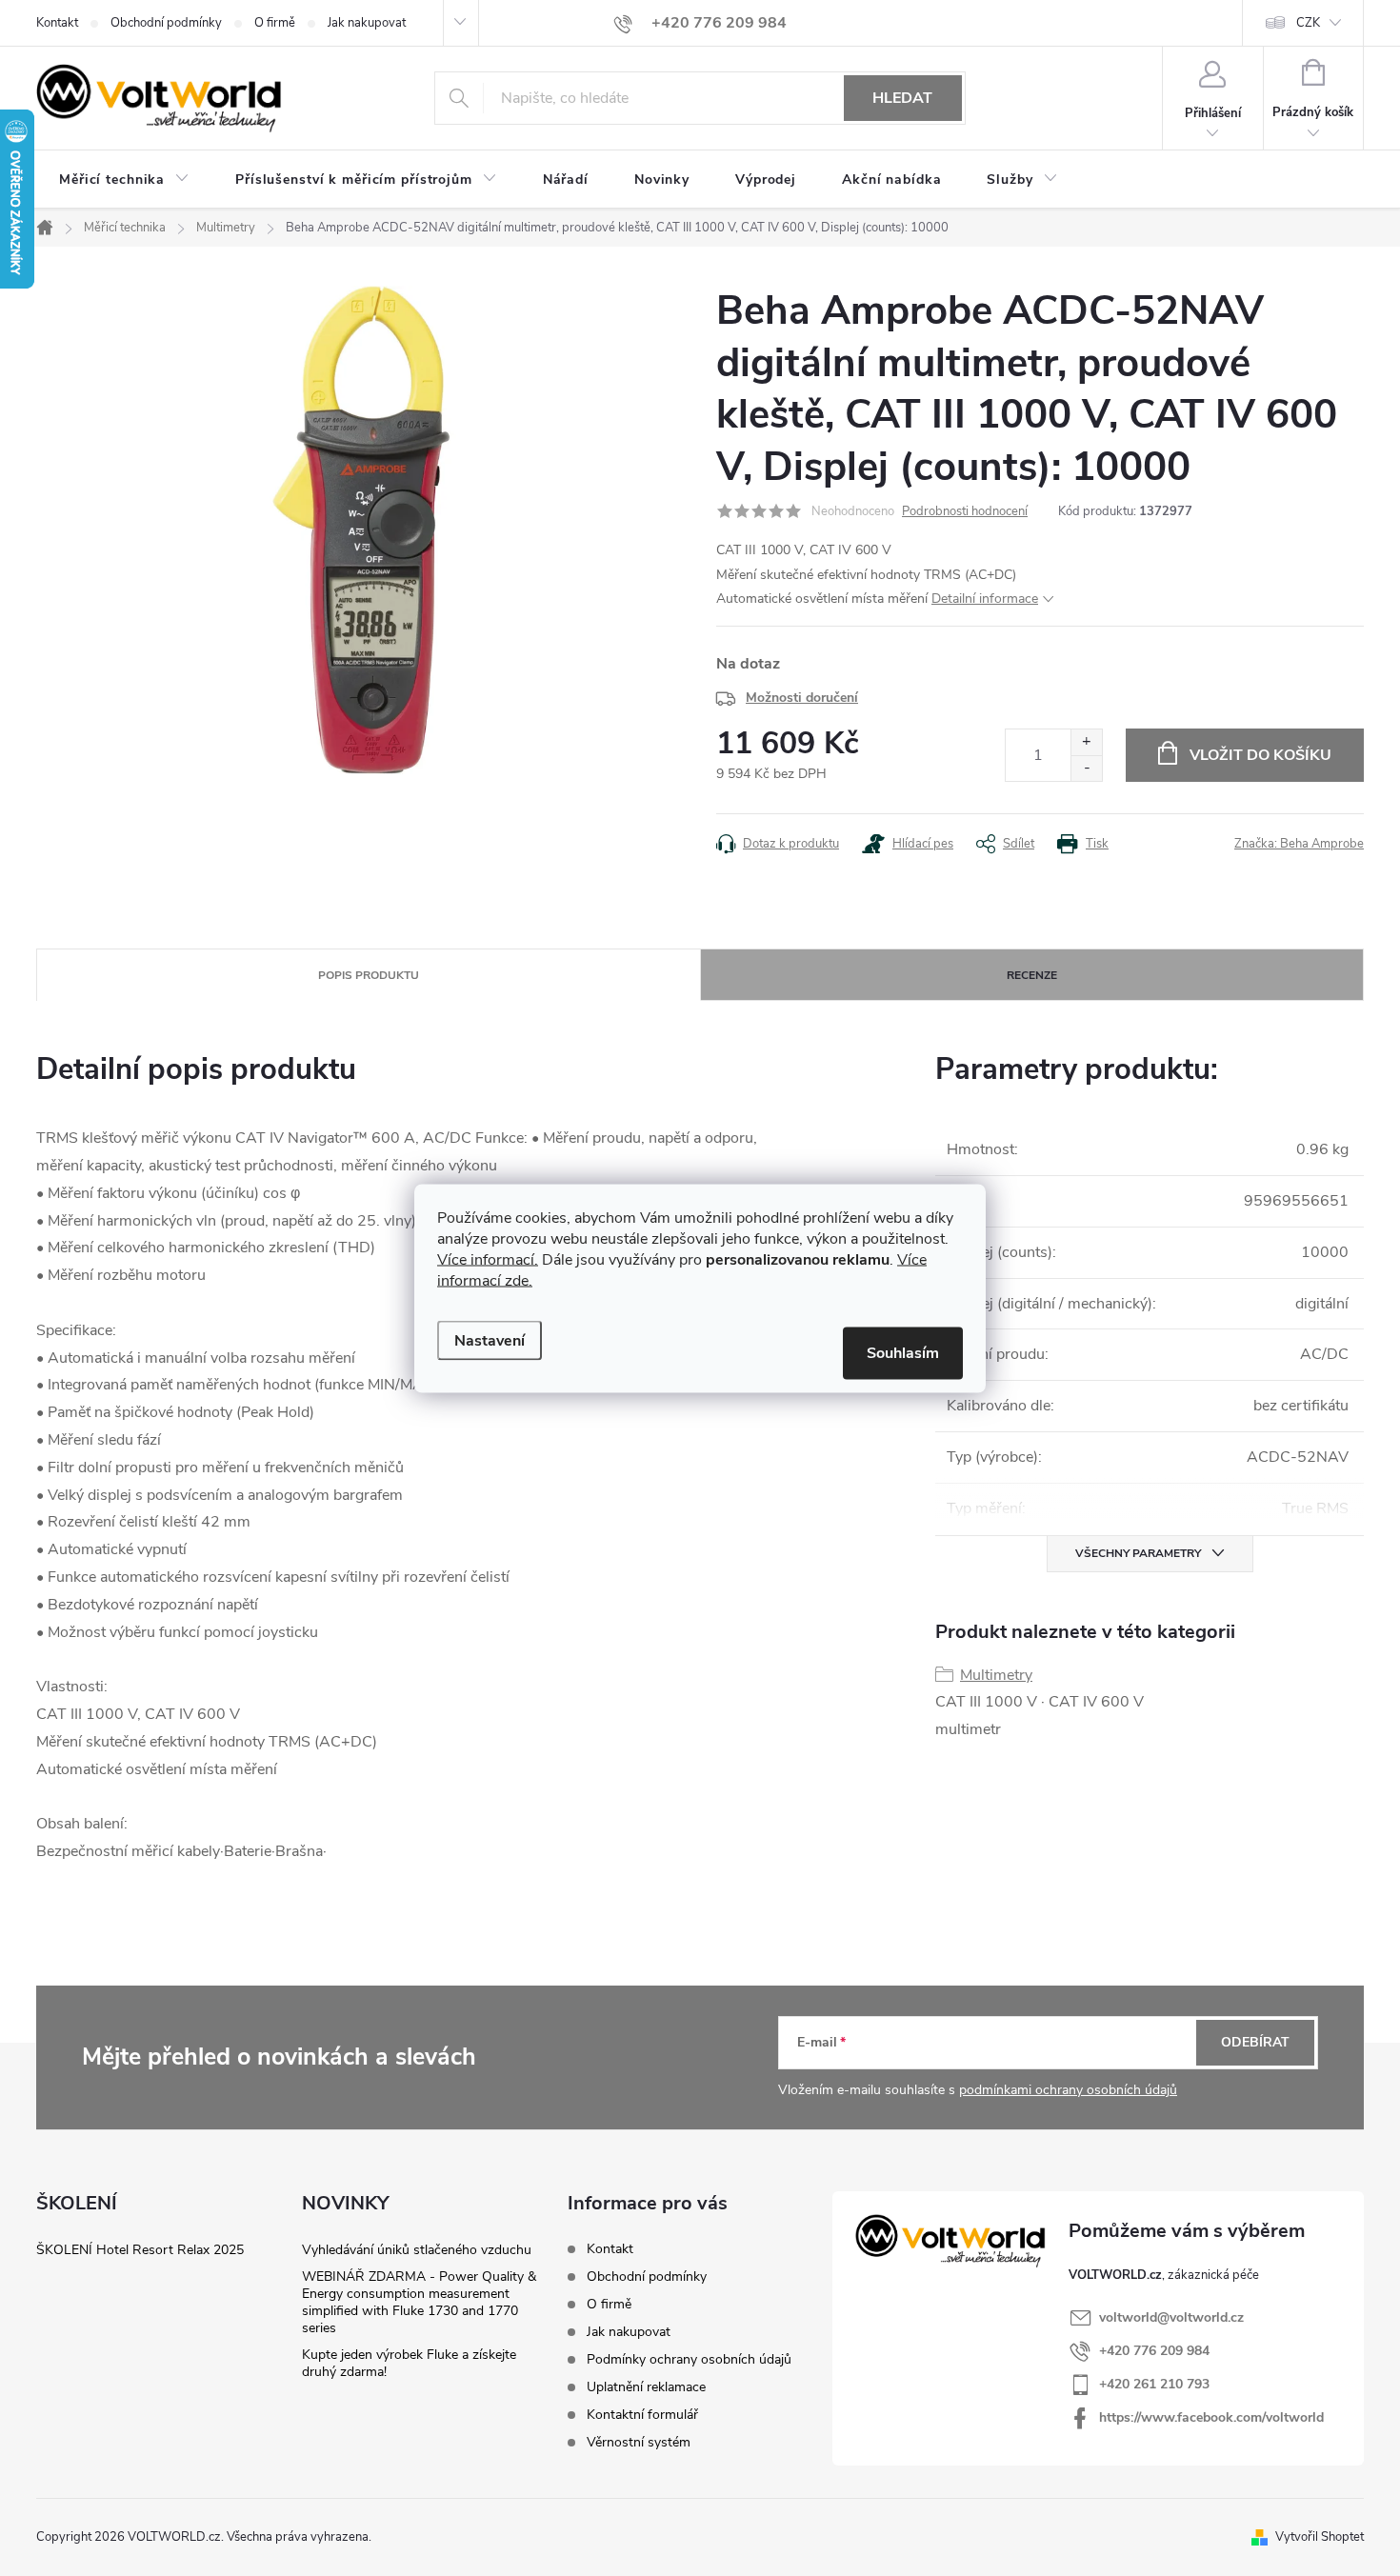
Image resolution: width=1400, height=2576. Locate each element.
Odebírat (1255, 2042)
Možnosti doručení (802, 698)
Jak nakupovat (367, 23)
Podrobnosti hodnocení (965, 511)
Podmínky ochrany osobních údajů (689, 2359)
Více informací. (488, 1259)
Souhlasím (903, 1352)
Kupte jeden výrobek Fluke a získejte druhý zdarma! (409, 2363)
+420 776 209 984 (1154, 2351)
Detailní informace (985, 599)
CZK (1308, 23)
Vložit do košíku (1260, 755)
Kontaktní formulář (642, 2415)
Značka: (1299, 844)
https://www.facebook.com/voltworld (1211, 2417)
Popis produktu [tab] (369, 975)
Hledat (902, 98)
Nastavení (490, 1340)
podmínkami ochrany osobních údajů (1068, 2090)
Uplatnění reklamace (646, 2387)
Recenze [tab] (1032, 975)
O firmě (275, 23)
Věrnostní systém (639, 2442)
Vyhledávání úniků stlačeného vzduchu (417, 2250)
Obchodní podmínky (166, 23)
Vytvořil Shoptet (1320, 2537)
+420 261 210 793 (1154, 2384)
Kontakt (57, 23)
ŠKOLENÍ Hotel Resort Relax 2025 (140, 2250)
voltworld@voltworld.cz (1171, 2317)
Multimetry (996, 1675)
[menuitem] (124, 180)
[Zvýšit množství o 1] (1086, 742)
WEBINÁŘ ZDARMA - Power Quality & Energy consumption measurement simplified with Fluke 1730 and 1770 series (419, 2302)
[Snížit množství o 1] (1086, 768)
